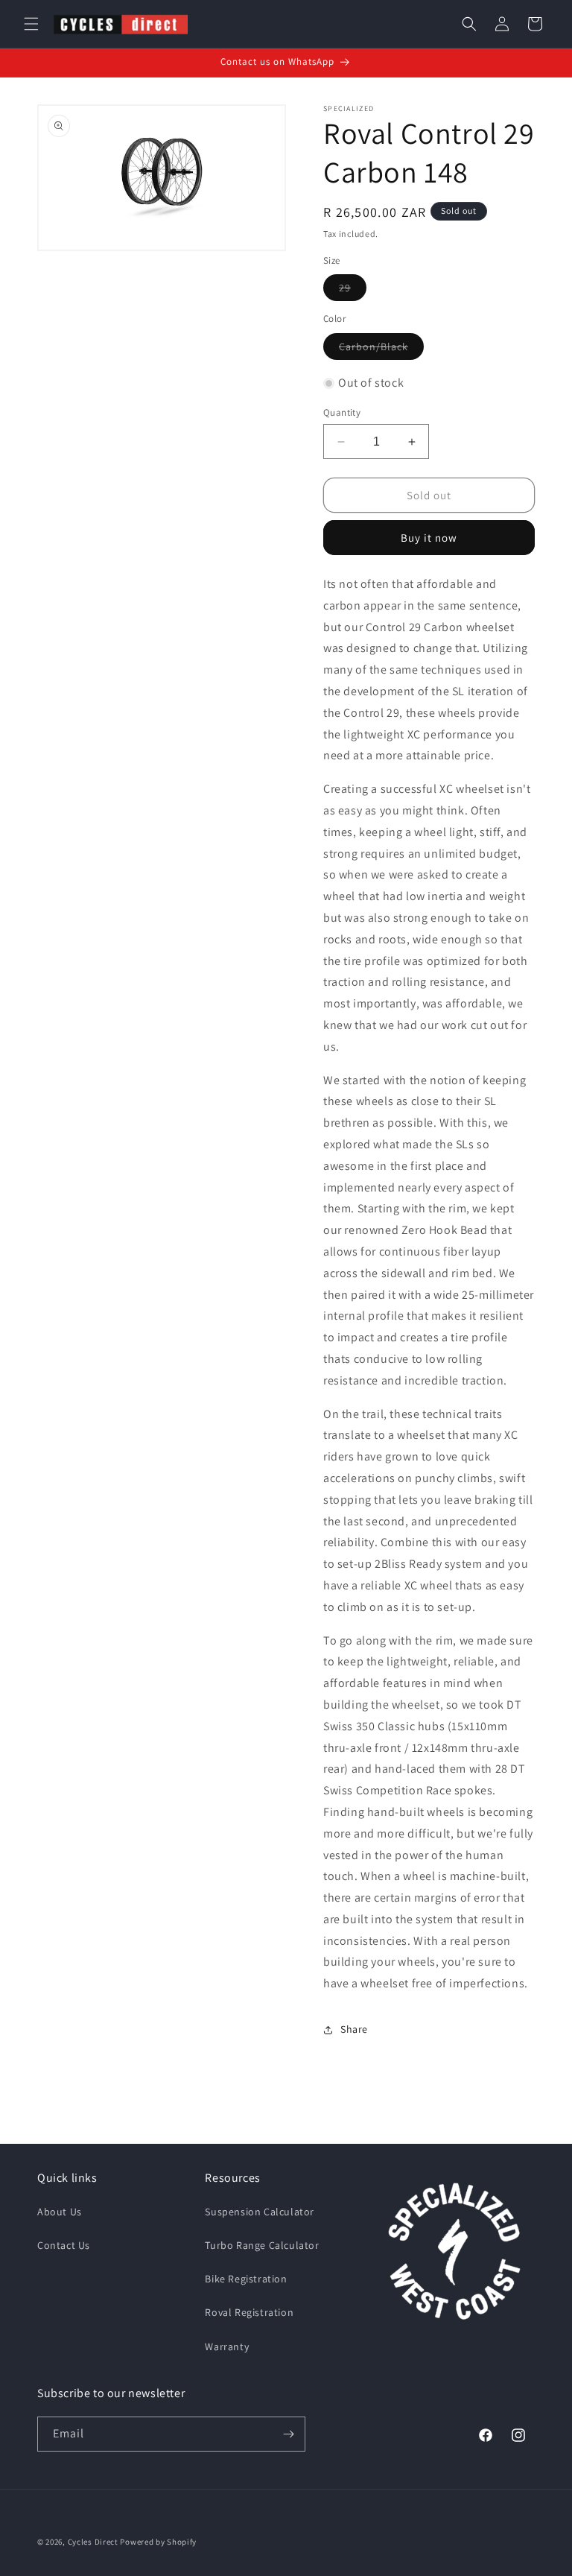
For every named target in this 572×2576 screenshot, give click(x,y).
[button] (31, 24)
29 (353, 291)
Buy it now (429, 538)
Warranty (227, 2346)
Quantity (342, 412)
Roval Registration (249, 2312)
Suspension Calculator (260, 2212)
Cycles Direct (93, 2542)
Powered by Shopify (158, 2542)
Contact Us (64, 2245)
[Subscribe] (288, 2434)
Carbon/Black (381, 349)
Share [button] (354, 2029)
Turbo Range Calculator (262, 2245)
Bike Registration (246, 2279)
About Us (60, 2212)
